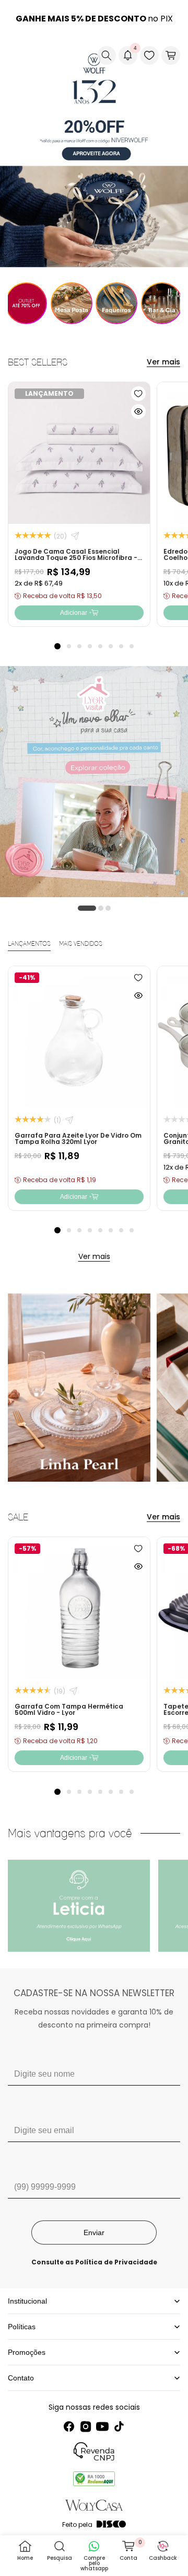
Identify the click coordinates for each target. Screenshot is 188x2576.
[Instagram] (86, 2426)
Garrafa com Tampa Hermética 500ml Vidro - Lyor (69, 1709)
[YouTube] (102, 2426)
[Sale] (26, 303)
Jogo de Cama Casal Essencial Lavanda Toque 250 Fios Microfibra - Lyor (76, 557)
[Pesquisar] (107, 55)
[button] (16, 55)
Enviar (94, 2232)
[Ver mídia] (79, 1906)
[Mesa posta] (72, 303)
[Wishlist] (149, 55)
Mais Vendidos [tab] (81, 944)
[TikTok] (119, 2426)
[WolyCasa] (55, 55)
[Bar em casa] (162, 303)
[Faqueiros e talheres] (117, 303)
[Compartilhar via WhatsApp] (75, 536)
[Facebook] (69, 2426)
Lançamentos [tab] (29, 944)
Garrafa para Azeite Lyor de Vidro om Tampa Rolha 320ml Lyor (78, 1138)
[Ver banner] (94, 152)
